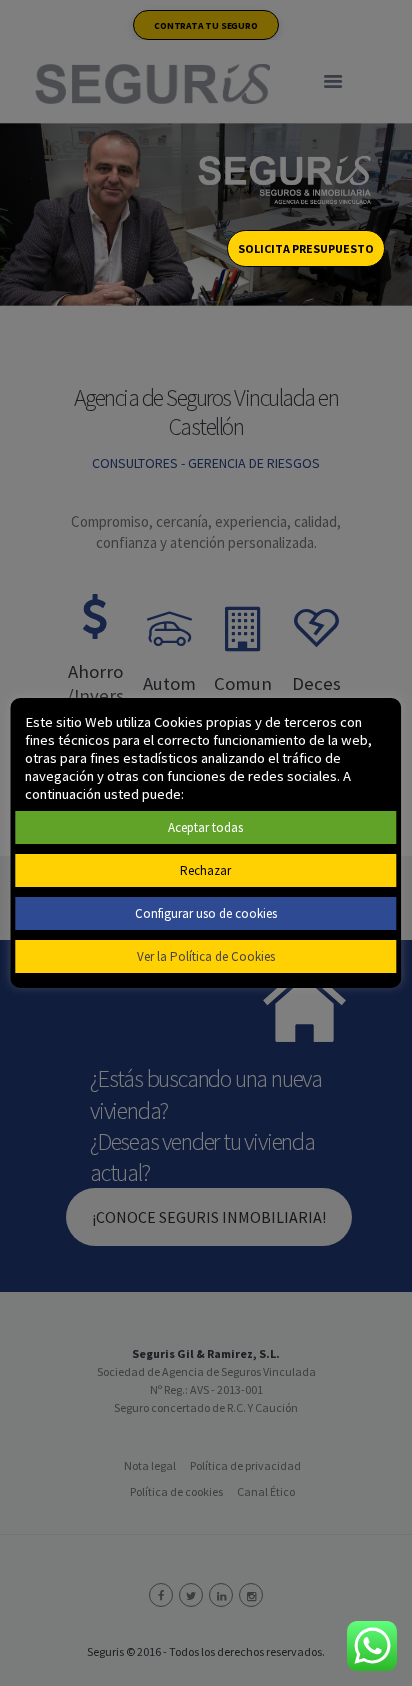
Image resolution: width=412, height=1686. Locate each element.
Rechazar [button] (205, 870)
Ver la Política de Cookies (206, 956)
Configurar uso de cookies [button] (206, 913)
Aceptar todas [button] (205, 827)
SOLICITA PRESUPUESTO (306, 248)
